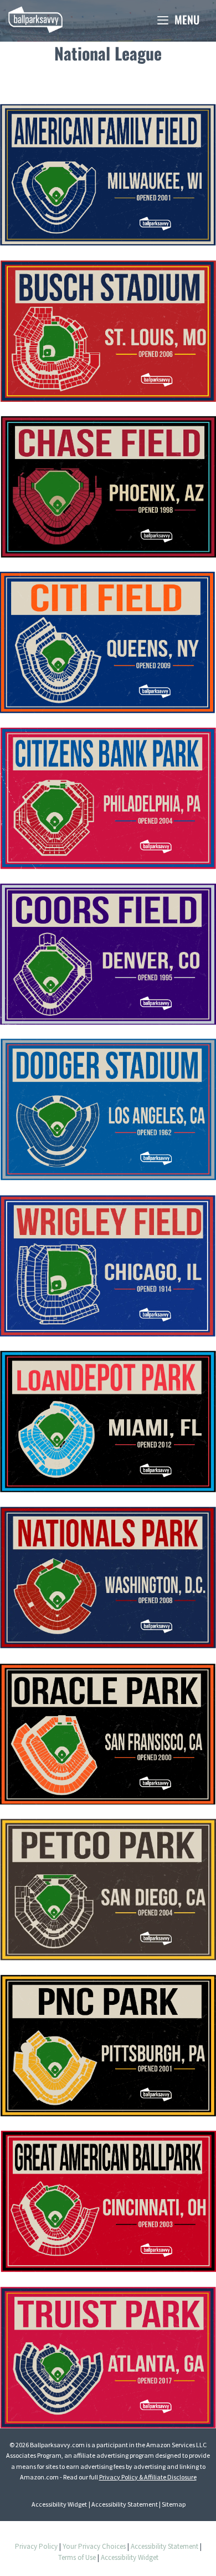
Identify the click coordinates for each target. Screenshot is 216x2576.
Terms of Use (77, 2557)
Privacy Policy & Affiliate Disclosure (148, 2477)
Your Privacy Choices (94, 2546)
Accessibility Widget (59, 2504)
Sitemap (174, 2504)
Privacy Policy (36, 2546)
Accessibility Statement (125, 2504)
